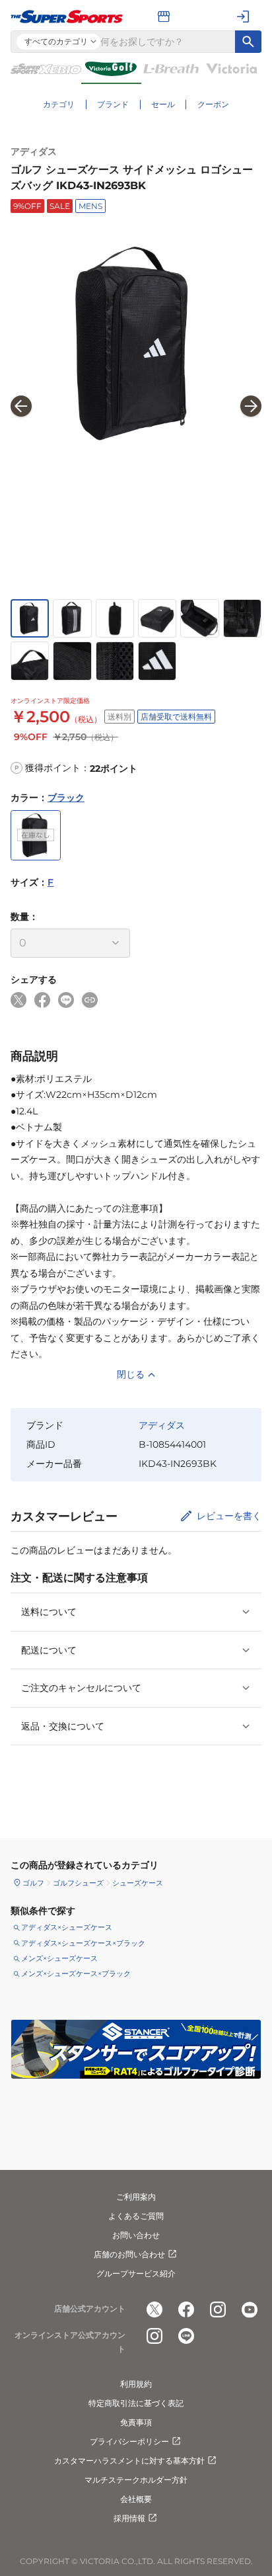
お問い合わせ (136, 2235)
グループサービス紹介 (136, 2273)
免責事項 (136, 2422)
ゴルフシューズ (78, 1883)
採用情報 (129, 2518)
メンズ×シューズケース (59, 1958)
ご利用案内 (136, 2197)
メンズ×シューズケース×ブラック (76, 1974)
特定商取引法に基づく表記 (136, 2403)
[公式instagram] (218, 2309)
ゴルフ (33, 1883)
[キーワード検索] (248, 42)
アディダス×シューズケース (67, 1927)
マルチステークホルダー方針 (136, 2480)
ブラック (66, 798)
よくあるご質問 (136, 2216)
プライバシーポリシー (129, 2441)
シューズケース (138, 1883)
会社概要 (136, 2499)
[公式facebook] (186, 2309)
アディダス (34, 151)
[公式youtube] (250, 2309)
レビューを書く (229, 1516)
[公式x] (154, 2309)
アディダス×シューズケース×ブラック (83, 1943)
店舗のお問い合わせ (129, 2254)
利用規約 (136, 2384)
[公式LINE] (186, 2336)
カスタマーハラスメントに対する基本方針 (129, 2461)
